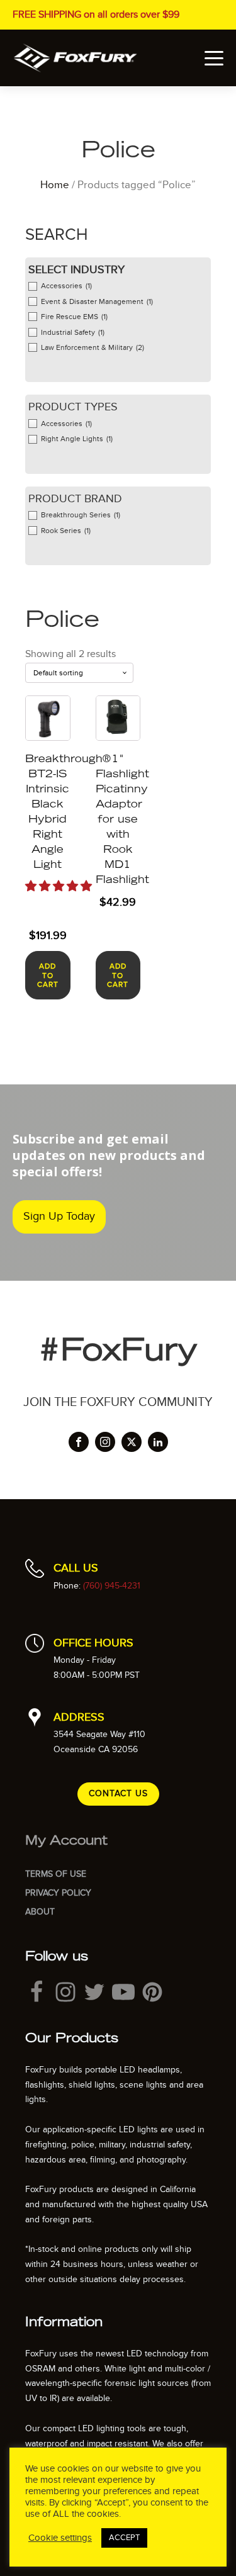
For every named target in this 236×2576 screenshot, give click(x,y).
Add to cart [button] (48, 975)
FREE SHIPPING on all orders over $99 (96, 14)
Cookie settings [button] (60, 2538)
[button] (59, 886)
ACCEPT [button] (124, 2538)
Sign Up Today (59, 1216)
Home (55, 185)
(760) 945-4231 (112, 1586)
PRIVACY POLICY (58, 1893)
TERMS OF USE (56, 1874)
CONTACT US (118, 1793)
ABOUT (40, 1912)
